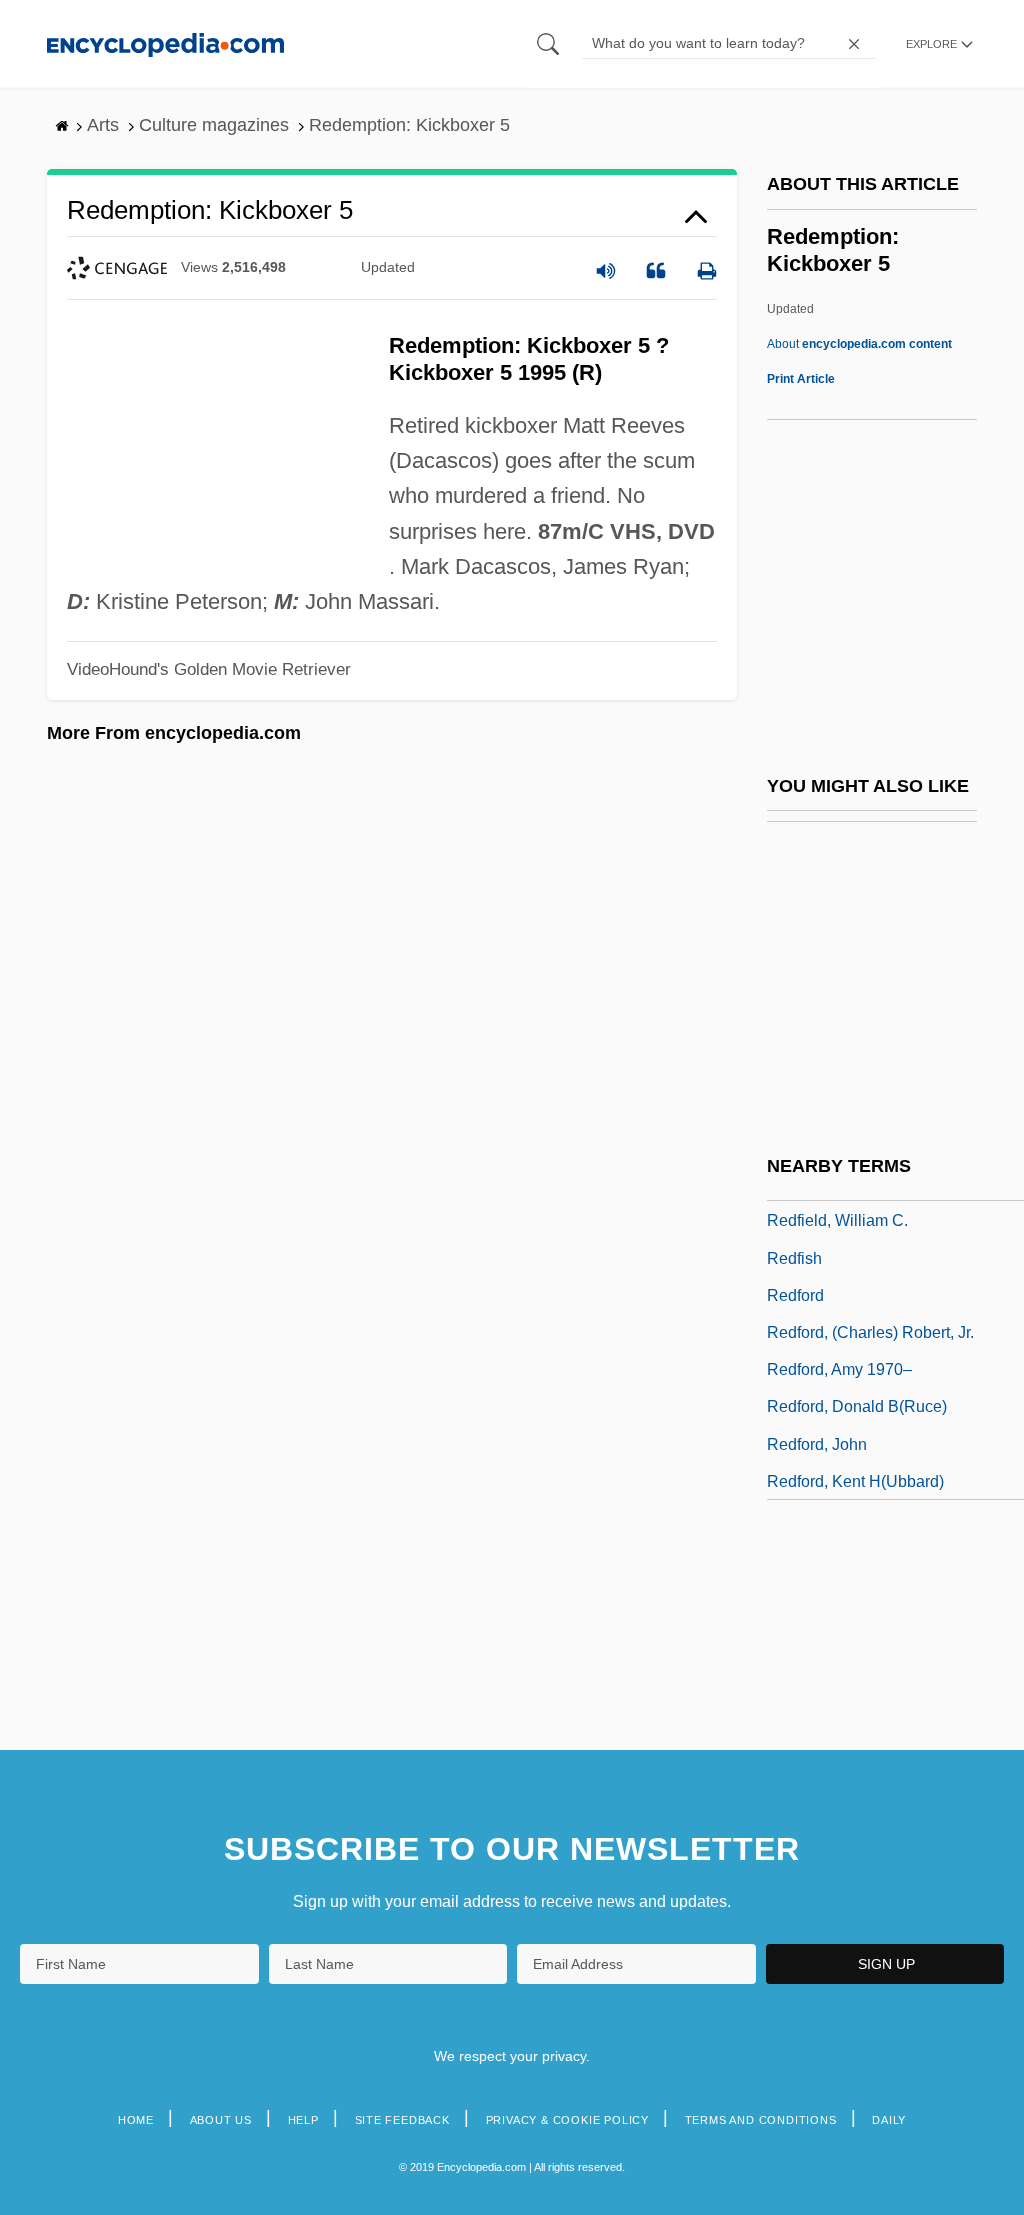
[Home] (165, 43)
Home (136, 2120)
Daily (889, 2120)
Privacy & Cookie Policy (567, 2120)
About (859, 344)
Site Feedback (402, 2120)
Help (303, 2120)
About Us (221, 2120)
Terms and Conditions (761, 2120)
